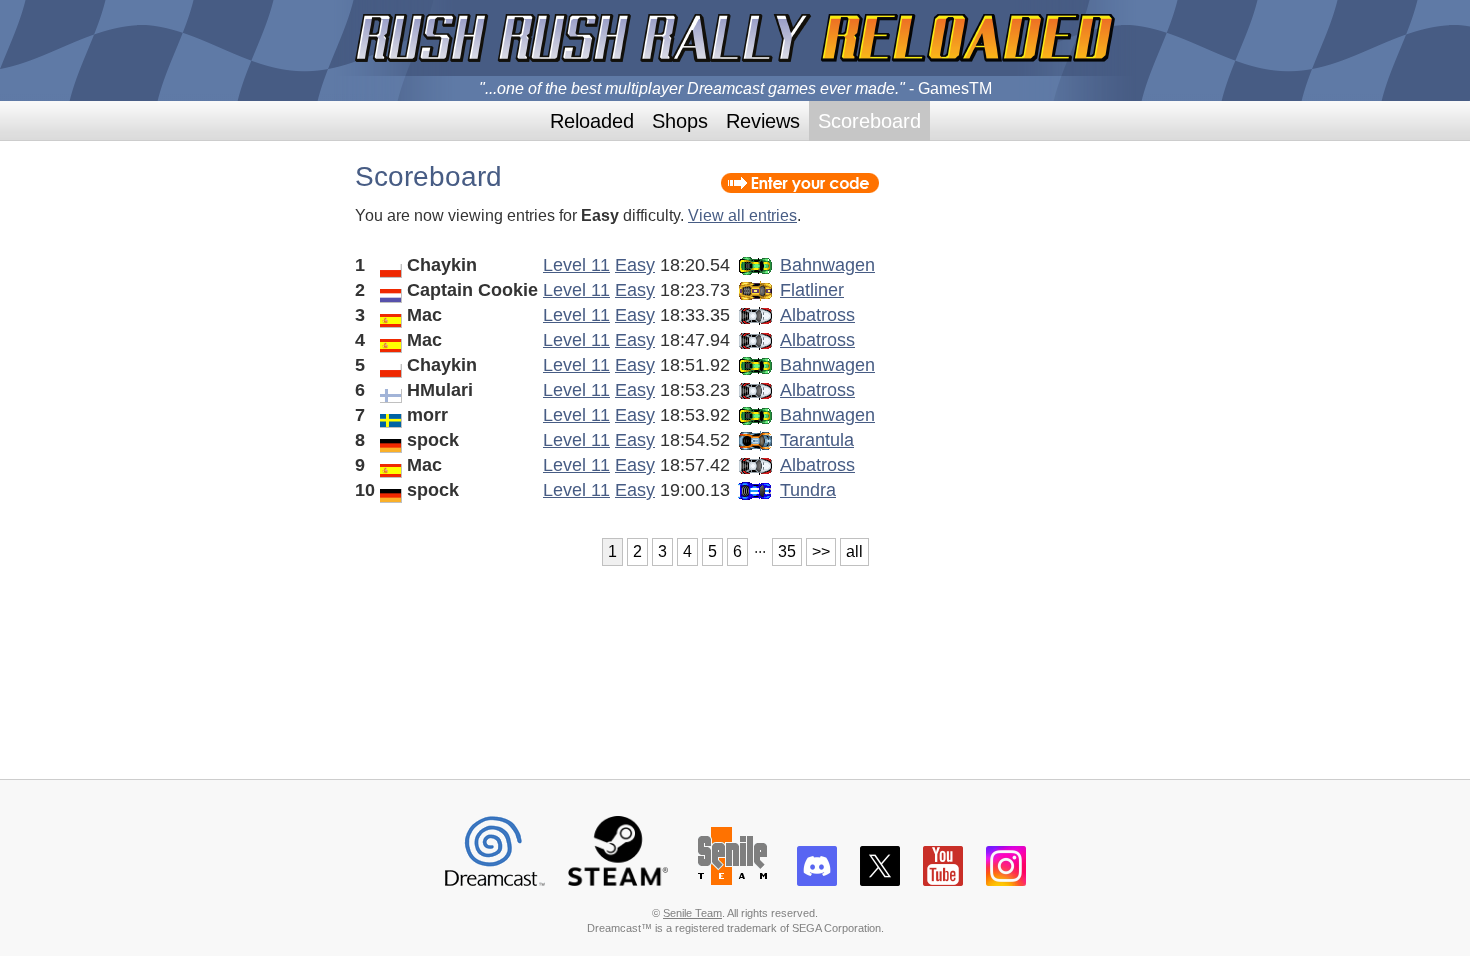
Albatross (817, 315)
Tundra (808, 490)
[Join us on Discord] (817, 878)
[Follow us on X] (880, 878)
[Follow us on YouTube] (943, 878)
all (854, 551)
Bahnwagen (827, 265)
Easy (635, 265)
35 (787, 551)
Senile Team (692, 913)
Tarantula (817, 440)
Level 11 (576, 265)
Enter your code (800, 183)
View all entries (742, 215)
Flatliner (812, 290)
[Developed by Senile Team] (732, 878)
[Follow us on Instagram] (1006, 878)
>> (821, 551)
